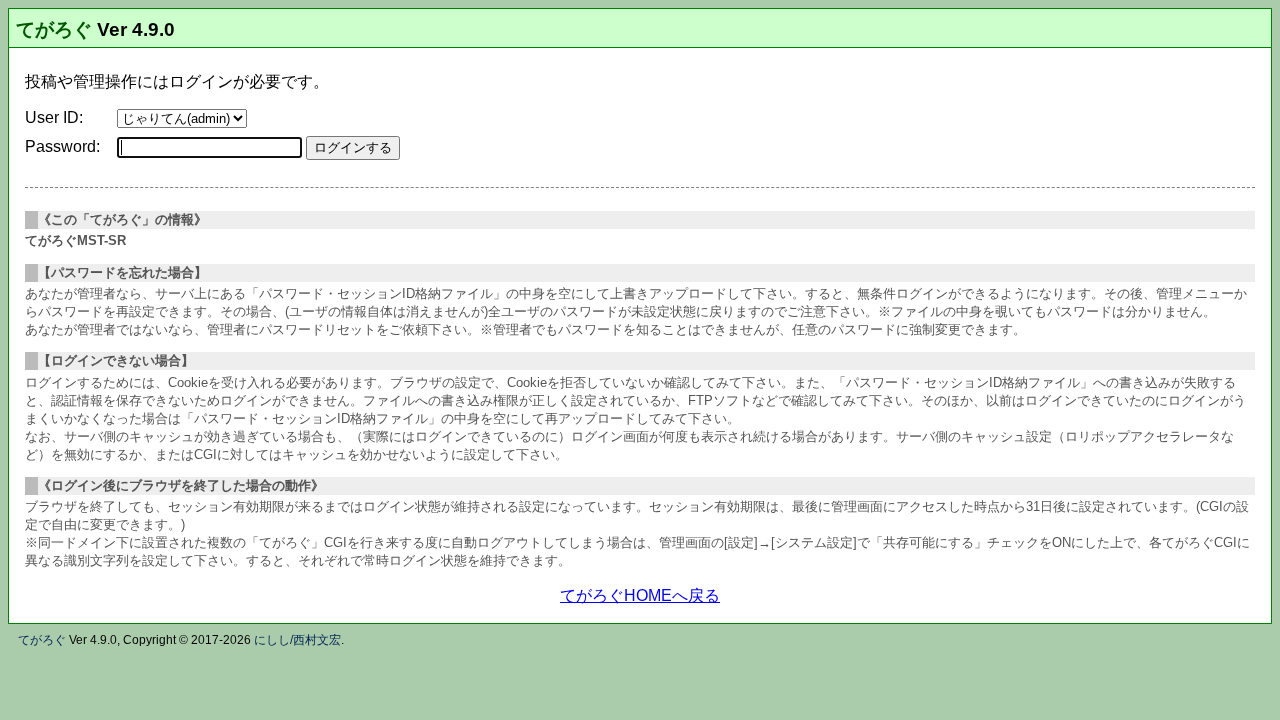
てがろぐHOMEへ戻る (640, 595)
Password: (62, 146)
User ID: (54, 117)
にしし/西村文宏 (297, 640)
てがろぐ (54, 29)
